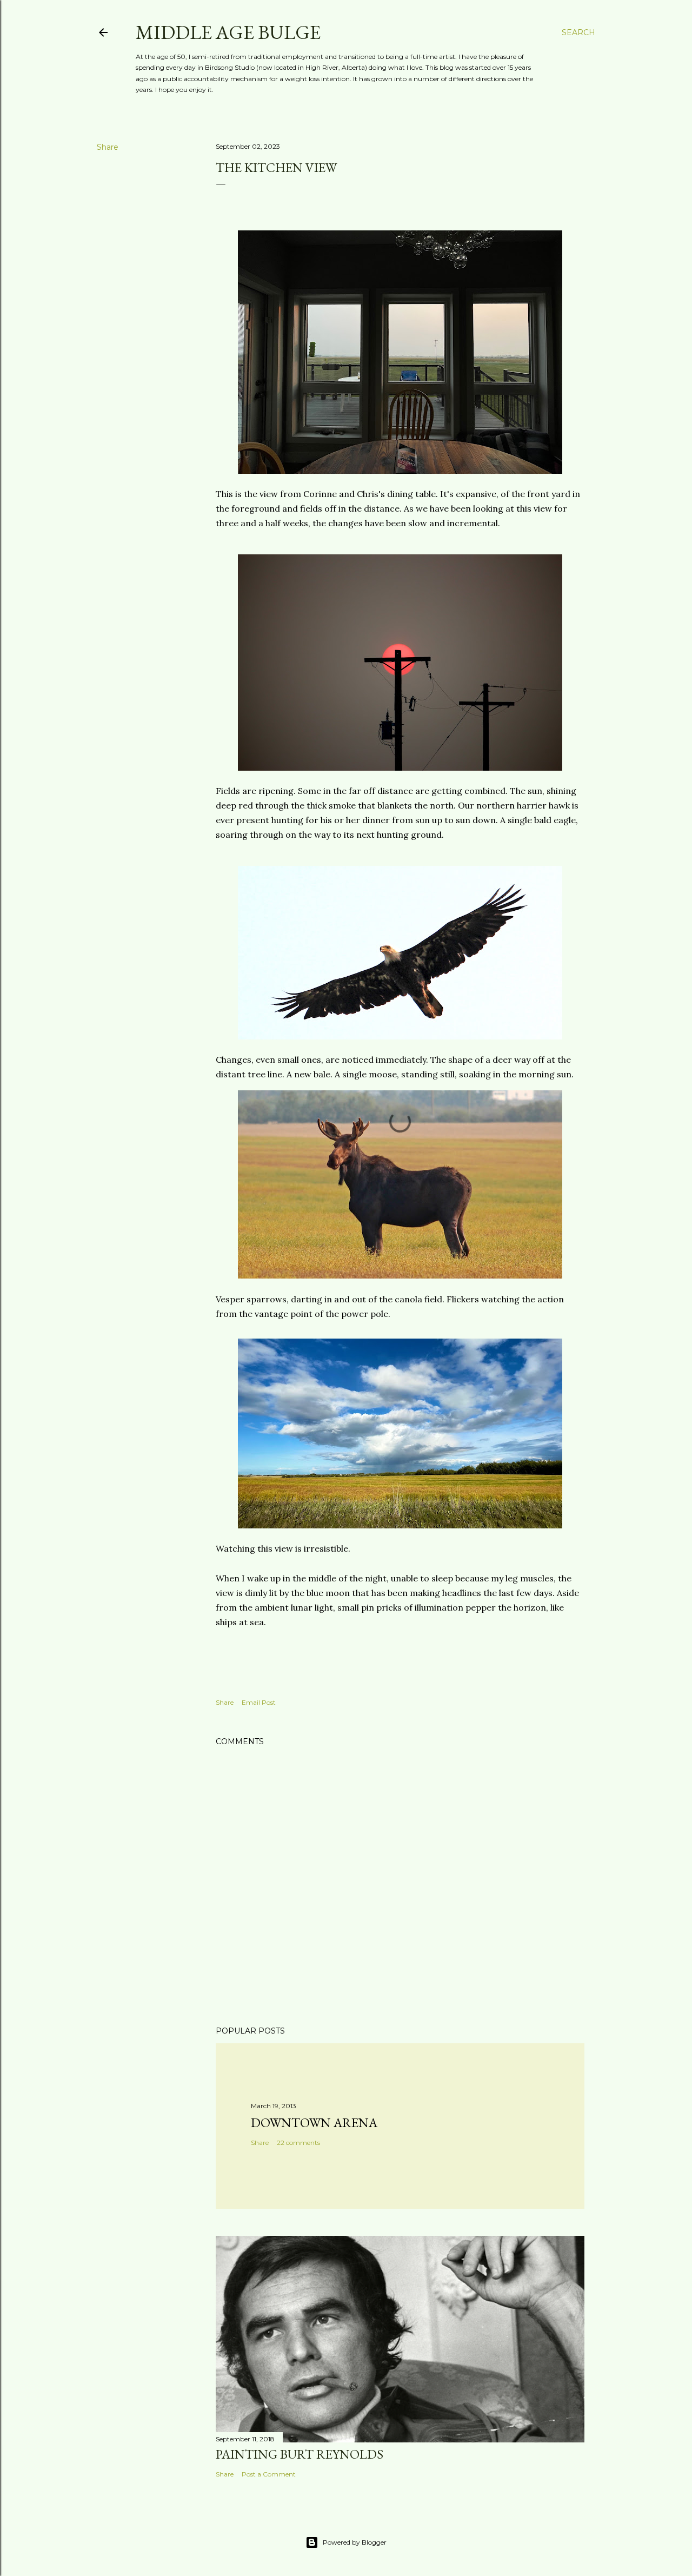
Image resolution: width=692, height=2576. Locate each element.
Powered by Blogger (355, 2542)
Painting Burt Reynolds (300, 2454)
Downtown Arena (314, 2123)
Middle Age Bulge (228, 32)
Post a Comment (269, 2474)
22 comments (298, 2143)
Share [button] (108, 147)
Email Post (259, 1702)
